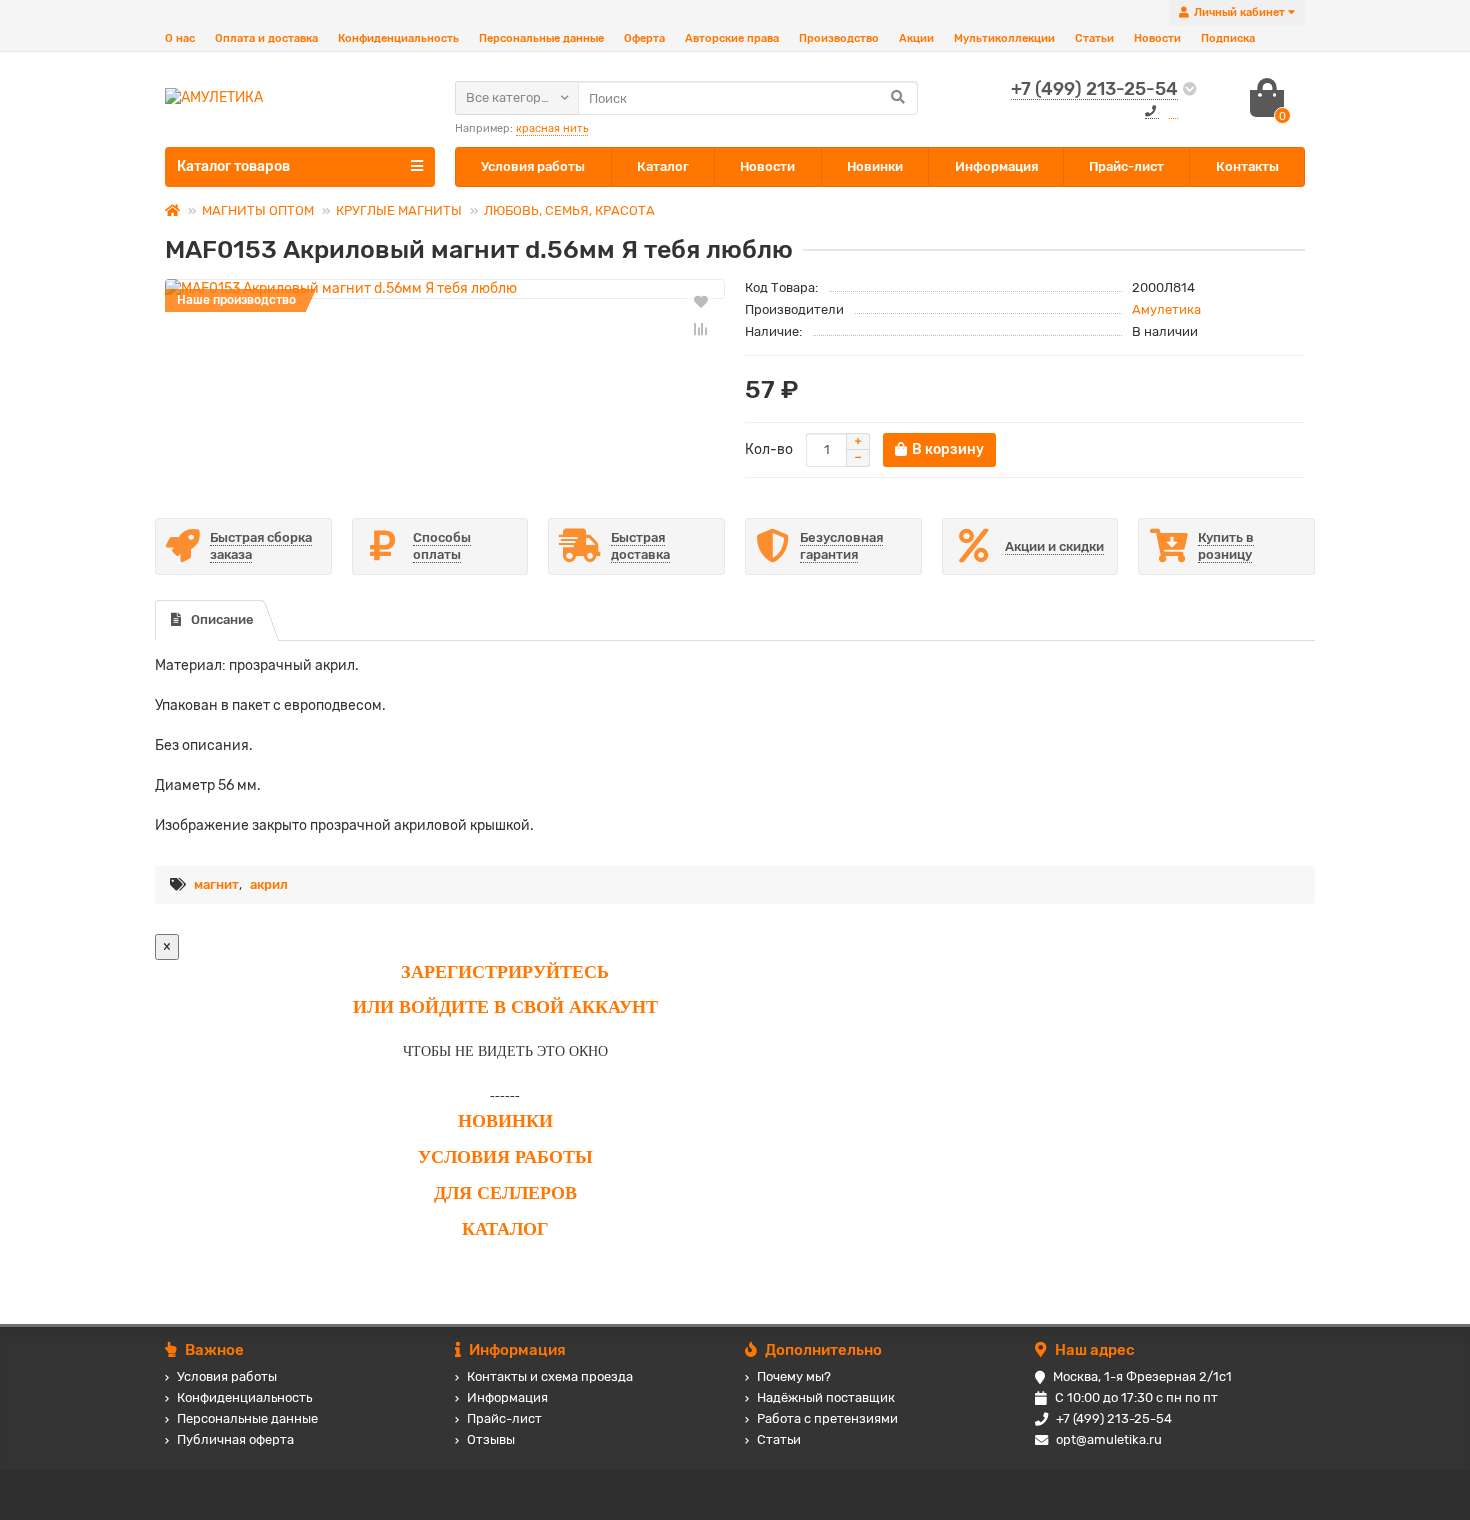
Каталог (663, 166)
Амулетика (1166, 309)
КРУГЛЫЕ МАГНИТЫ (399, 210)
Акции (916, 38)
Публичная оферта (235, 1439)
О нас (180, 38)
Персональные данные (541, 38)
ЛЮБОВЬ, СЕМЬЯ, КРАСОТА (569, 210)
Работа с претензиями (827, 1418)
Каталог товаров (233, 166)
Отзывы (491, 1439)
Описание (222, 619)
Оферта (644, 38)
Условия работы (533, 166)
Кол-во (769, 449)
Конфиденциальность (398, 38)
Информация (996, 166)
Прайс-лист (1126, 166)
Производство (839, 38)
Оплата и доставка (266, 38)
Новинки (875, 166)
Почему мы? (794, 1376)
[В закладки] (701, 301)
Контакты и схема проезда (550, 1376)
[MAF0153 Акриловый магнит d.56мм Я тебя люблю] (445, 289)
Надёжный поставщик (826, 1397)
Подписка (1228, 38)
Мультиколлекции (1004, 38)
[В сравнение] (701, 329)
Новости (1157, 38)
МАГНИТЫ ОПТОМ (258, 210)
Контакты (1247, 166)
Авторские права (732, 38)
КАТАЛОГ (505, 1229)
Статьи (1094, 38)
